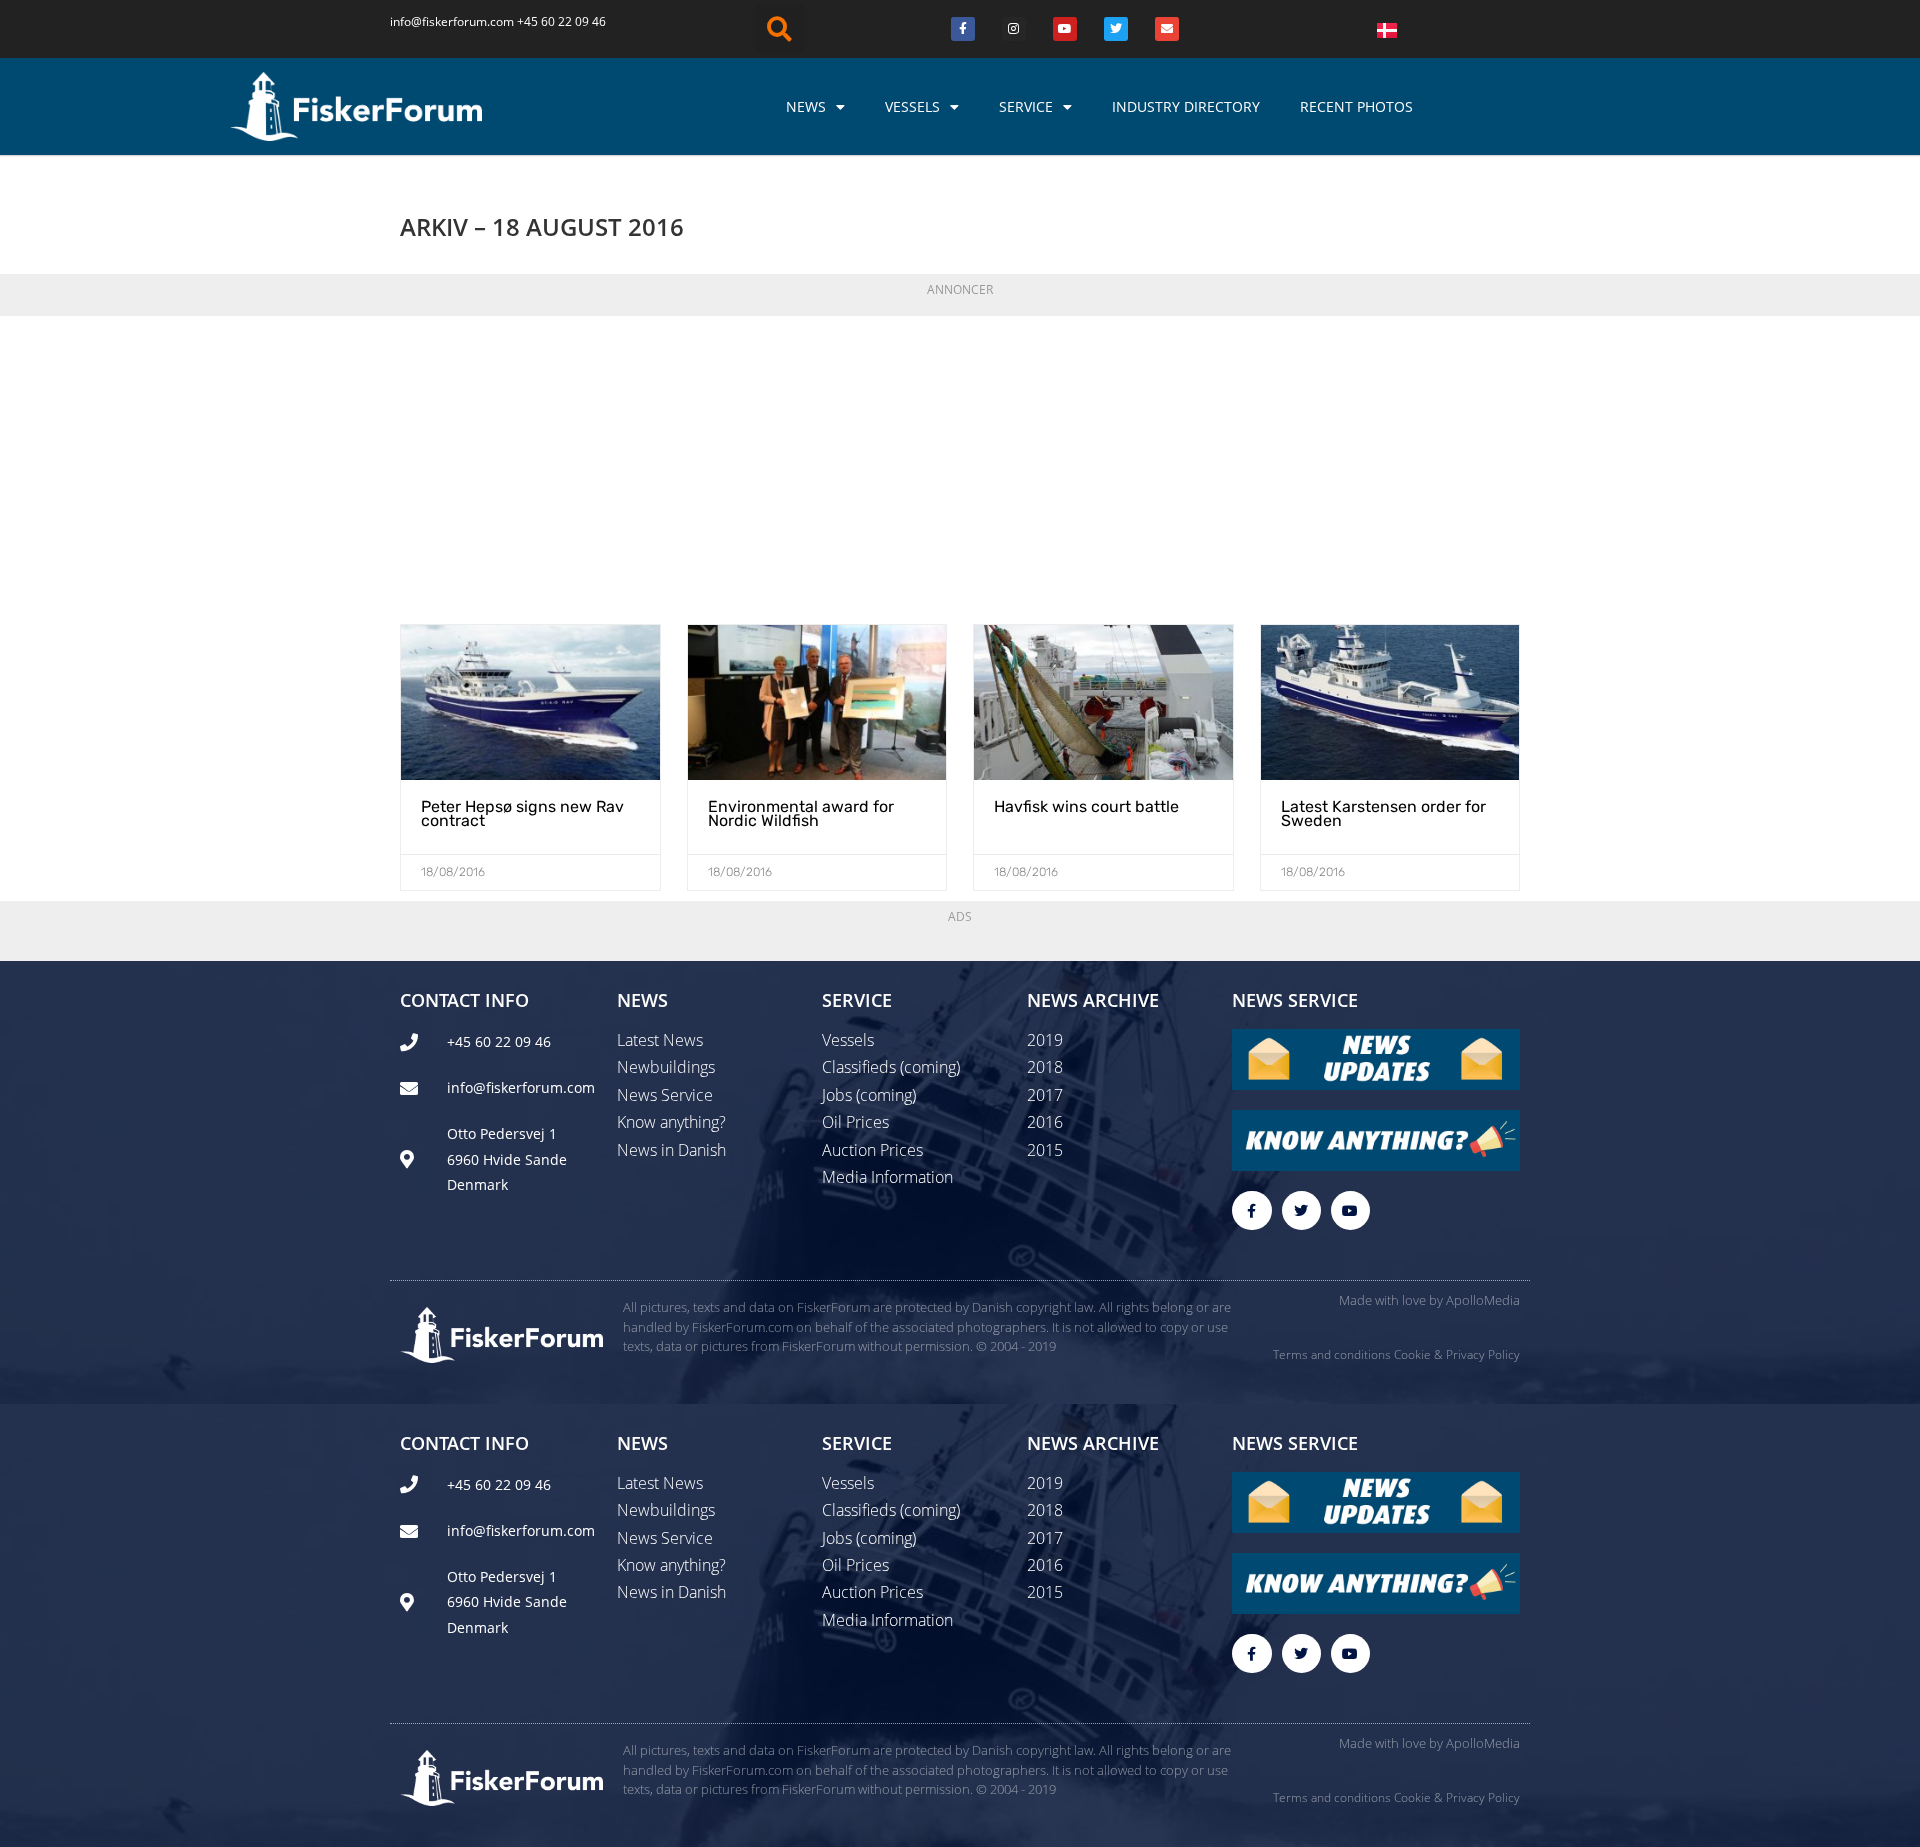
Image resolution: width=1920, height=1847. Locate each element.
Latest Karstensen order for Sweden (1383, 813)
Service (1026, 106)
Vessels (912, 106)
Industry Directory (1186, 106)
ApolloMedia (1483, 1300)
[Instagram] (1014, 29)
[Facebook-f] (1251, 1210)
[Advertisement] (960, 464)
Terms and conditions (1332, 1354)
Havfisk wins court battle (1086, 806)
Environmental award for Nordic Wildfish (801, 813)
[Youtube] (1065, 29)
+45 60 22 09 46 (561, 21)
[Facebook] (963, 29)
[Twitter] (1116, 29)
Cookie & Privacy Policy (1457, 1354)
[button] (780, 29)
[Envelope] (1167, 29)
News (806, 106)
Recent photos (1356, 106)
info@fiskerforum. (440, 21)
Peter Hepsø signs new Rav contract (522, 813)
